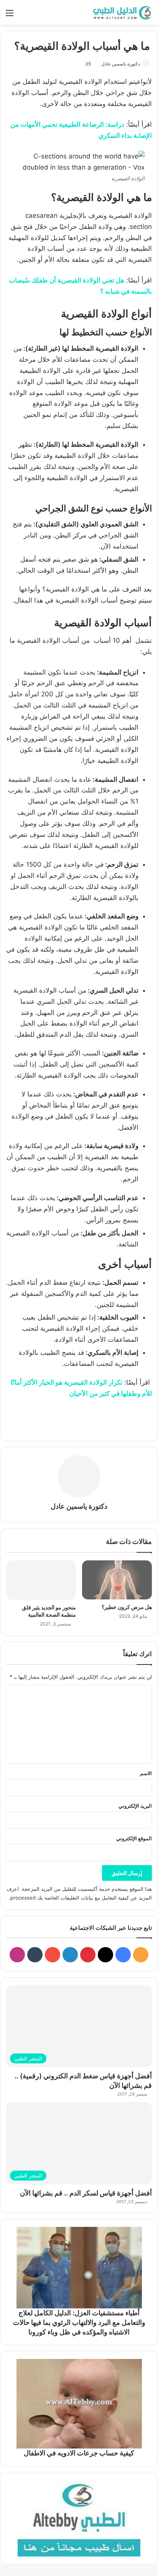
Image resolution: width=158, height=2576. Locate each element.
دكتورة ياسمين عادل (121, 64)
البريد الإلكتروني (135, 1806)
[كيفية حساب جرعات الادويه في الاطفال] (79, 2404)
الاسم (146, 1773)
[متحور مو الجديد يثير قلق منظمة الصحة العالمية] (41, 1580)
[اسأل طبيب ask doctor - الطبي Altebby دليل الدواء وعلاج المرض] (79, 2518)
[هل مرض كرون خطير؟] (117, 1580)
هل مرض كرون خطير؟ (127, 1607)
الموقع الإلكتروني (134, 1838)
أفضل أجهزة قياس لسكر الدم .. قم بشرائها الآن (86, 2193)
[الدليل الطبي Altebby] (122, 12)
